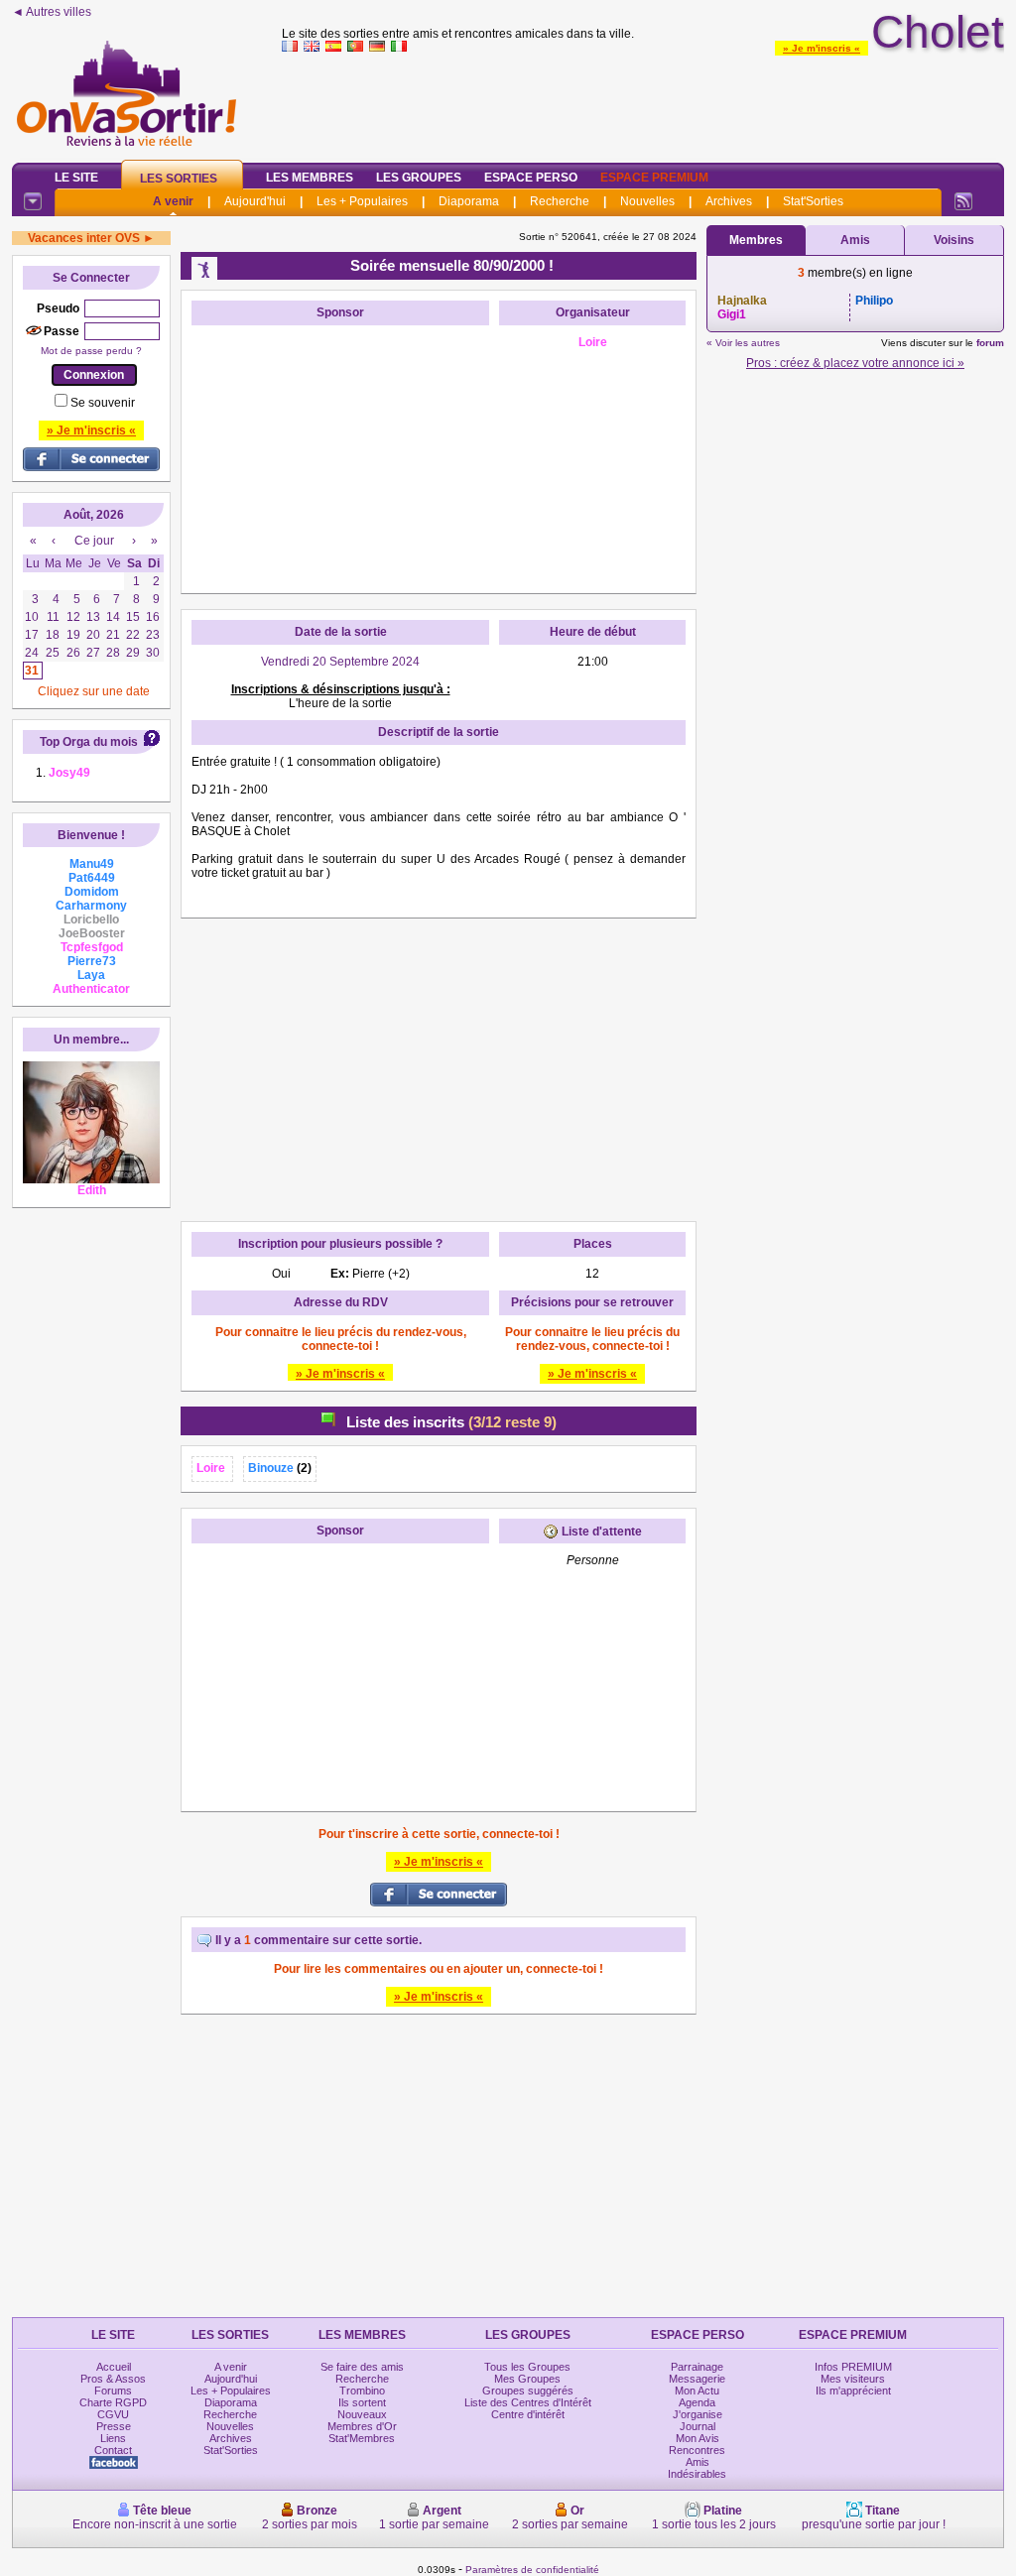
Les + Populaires (362, 201)
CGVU (113, 2414)
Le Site (76, 178)
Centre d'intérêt (528, 2414)
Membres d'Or (362, 2426)
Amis (855, 240)
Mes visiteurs (853, 2379)
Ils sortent (362, 2402)
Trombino (362, 2391)
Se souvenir (103, 403)
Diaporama (469, 201)
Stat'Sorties (813, 201)
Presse (114, 2426)
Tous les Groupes (527, 2367)
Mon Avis (698, 2438)
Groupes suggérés (528, 2391)
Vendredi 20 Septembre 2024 (340, 662)
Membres (756, 240)
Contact (113, 2450)
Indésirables (697, 2474)
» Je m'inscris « (822, 48)
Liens (113, 2438)
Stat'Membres (362, 2438)
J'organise (698, 2414)
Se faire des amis (362, 2367)
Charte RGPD (113, 2402)
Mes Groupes (527, 2379)
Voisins (954, 240)
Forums (113, 2391)
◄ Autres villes (52, 12)
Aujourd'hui (255, 201)
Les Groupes (419, 178)
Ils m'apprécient (853, 2391)
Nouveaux (362, 2414)
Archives (729, 201)
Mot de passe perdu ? (91, 351)
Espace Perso (531, 178)
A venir (173, 201)
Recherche (560, 201)
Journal (698, 2426)
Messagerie (697, 2379)
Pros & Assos (113, 2379)
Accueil (114, 2367)
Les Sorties (179, 179)
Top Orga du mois (89, 742)
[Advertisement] (643, 103)
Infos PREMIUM (853, 2367)
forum (990, 343)
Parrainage (697, 2367)
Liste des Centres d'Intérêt (528, 2402)
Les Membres (310, 178)
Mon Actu (697, 2391)
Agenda (697, 2402)
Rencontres (697, 2450)
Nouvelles (647, 201)
